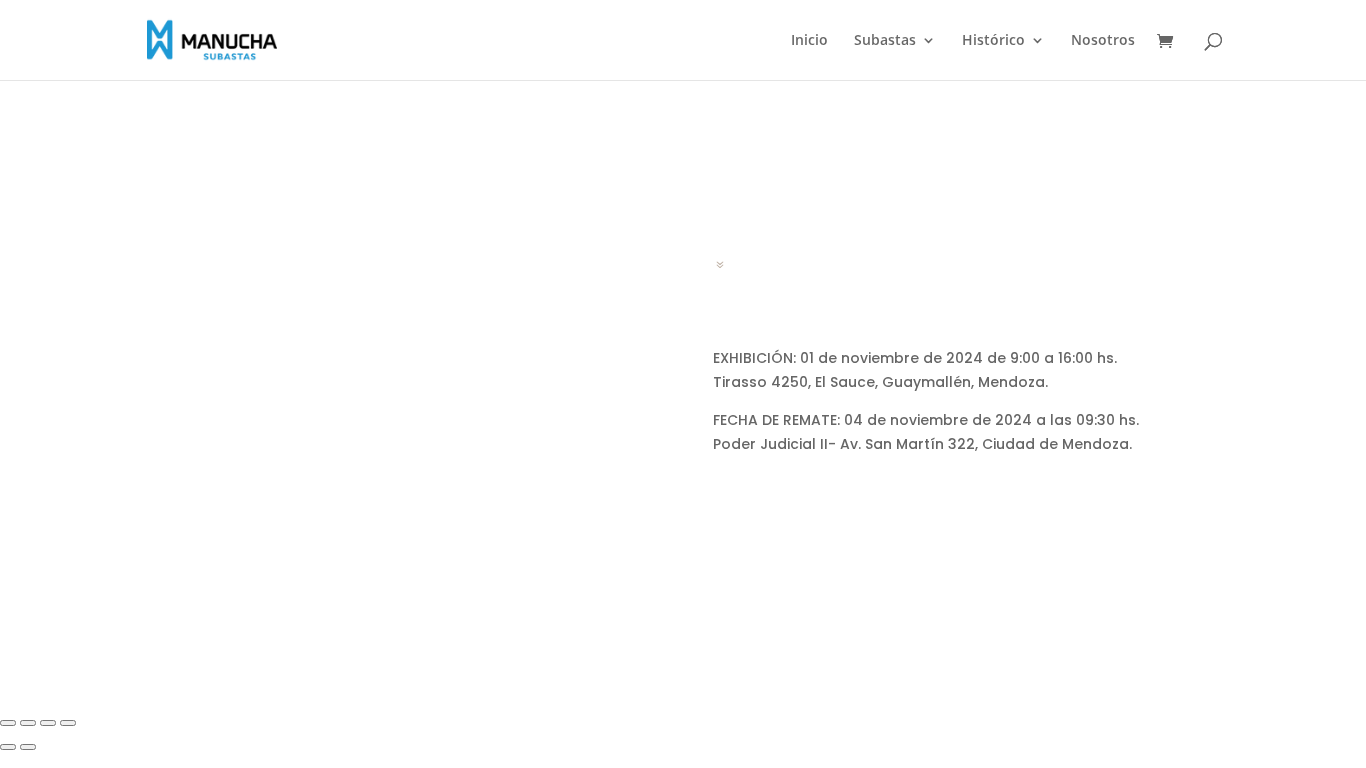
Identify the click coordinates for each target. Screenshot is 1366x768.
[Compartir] (48, 723)
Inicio (809, 41)
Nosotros (1103, 41)
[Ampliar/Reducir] (8, 723)
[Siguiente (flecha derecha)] (28, 747)
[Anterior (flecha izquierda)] (8, 747)
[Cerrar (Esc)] (68, 723)
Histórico (993, 41)
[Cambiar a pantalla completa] (28, 723)
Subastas (885, 41)
